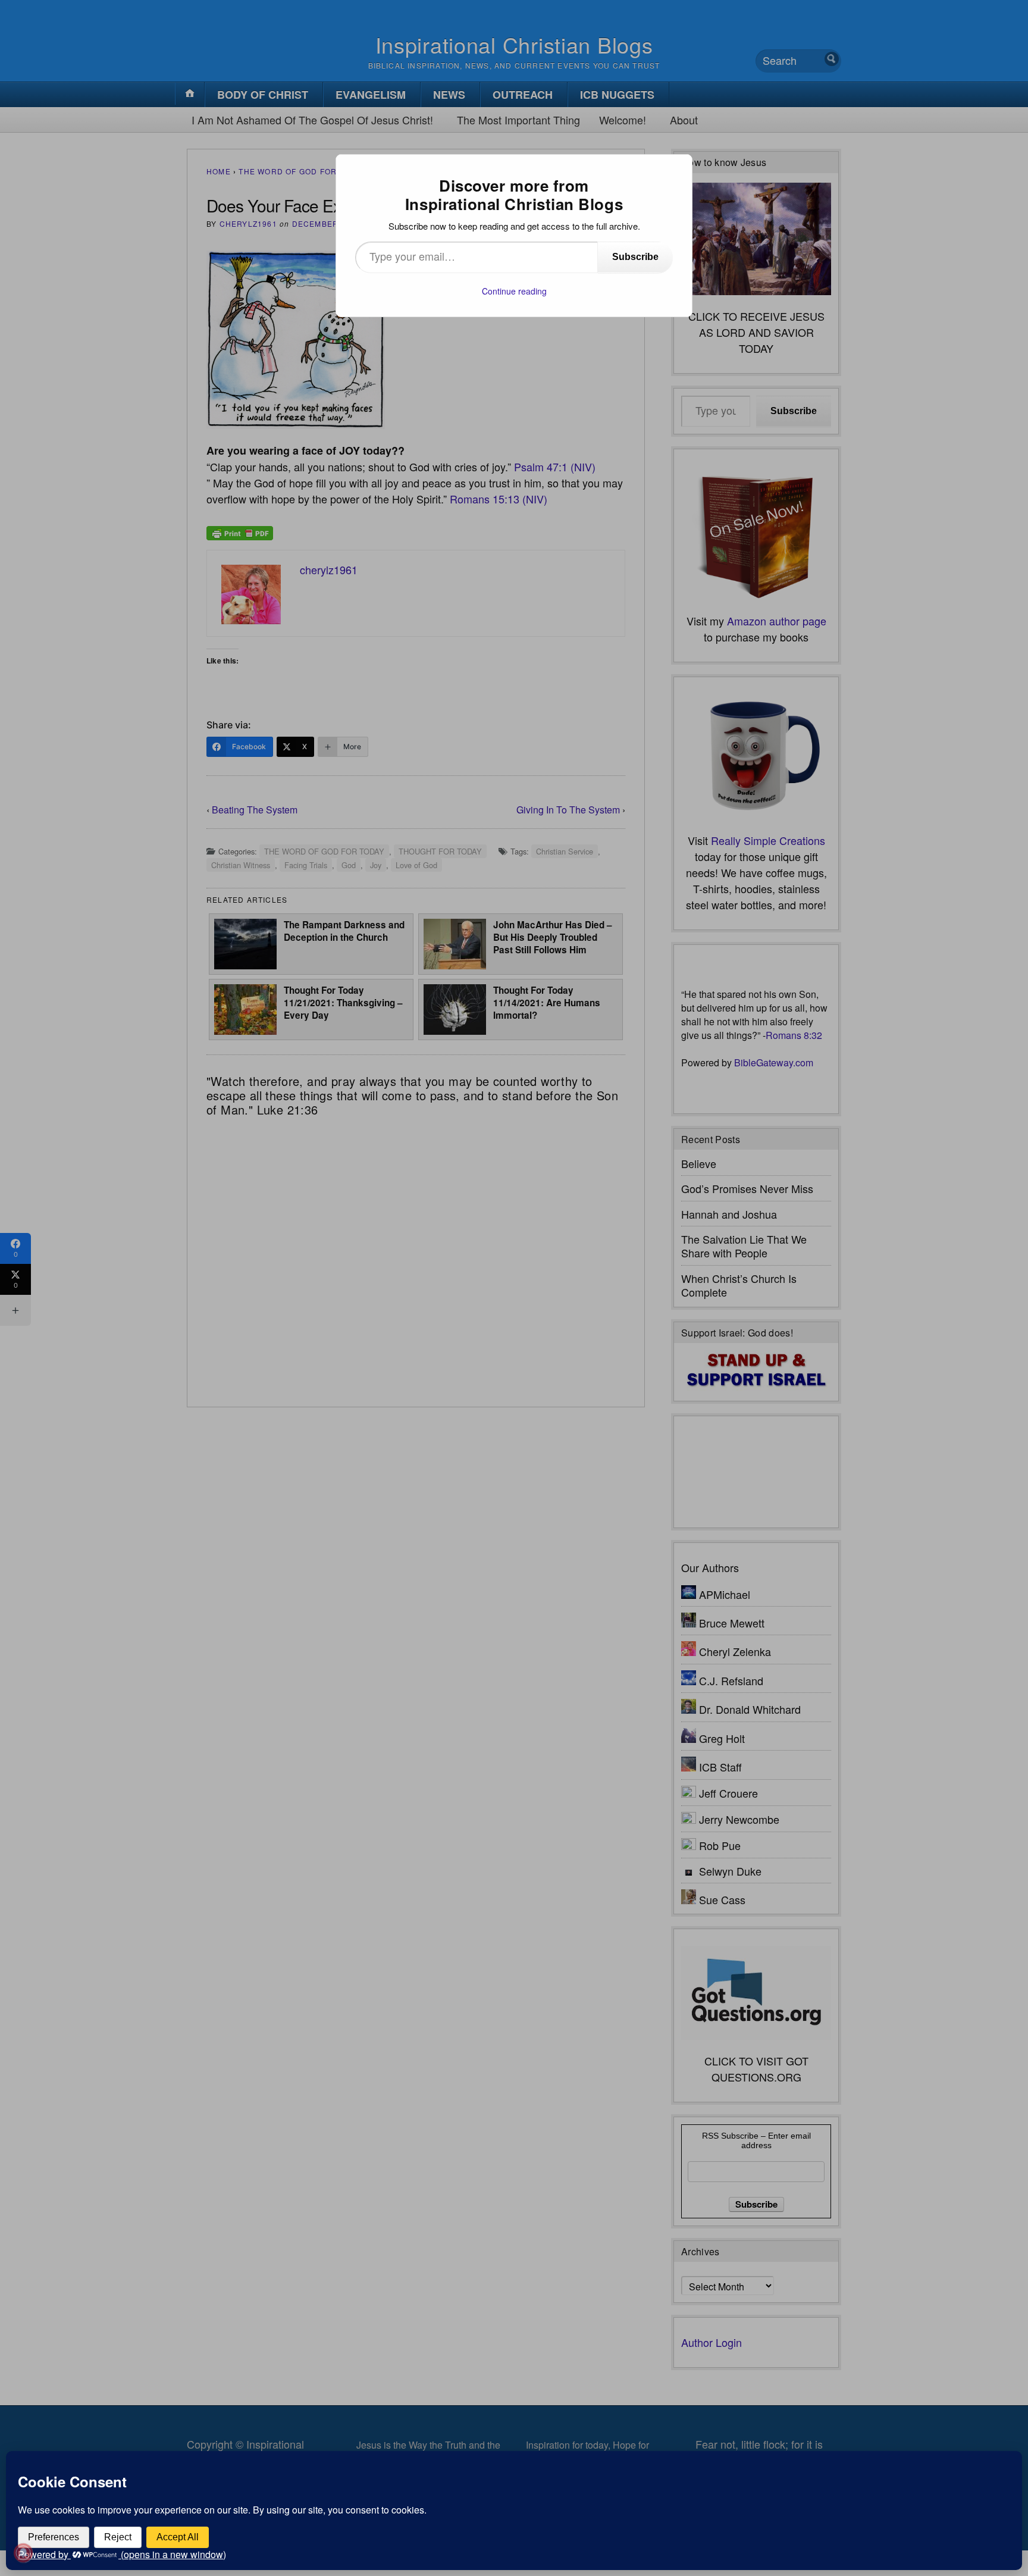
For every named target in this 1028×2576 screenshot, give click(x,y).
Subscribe (635, 257)
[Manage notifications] (23, 2553)
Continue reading (514, 291)
